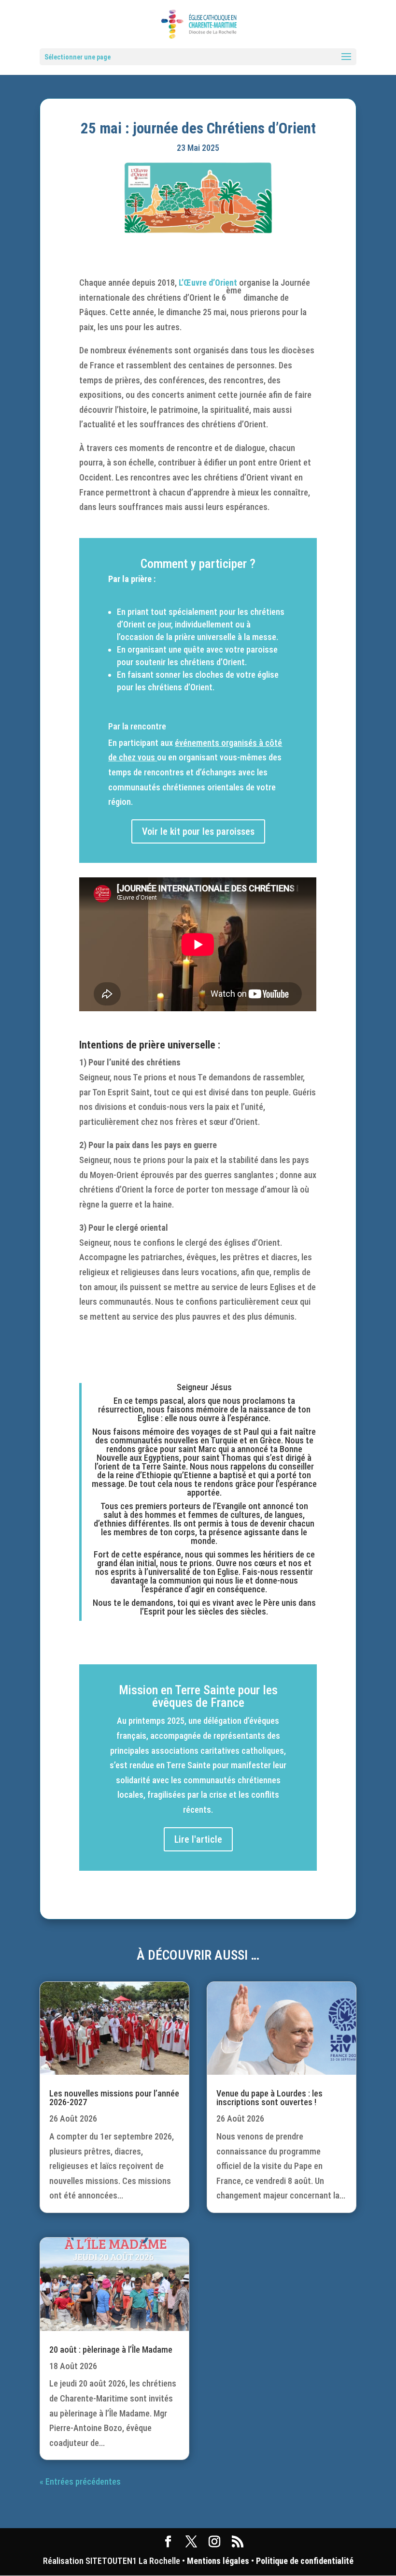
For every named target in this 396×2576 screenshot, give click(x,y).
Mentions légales (218, 2561)
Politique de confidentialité (305, 2561)
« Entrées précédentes (80, 2481)
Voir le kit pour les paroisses (198, 831)
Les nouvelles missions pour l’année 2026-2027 (114, 2098)
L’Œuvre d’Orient (208, 283)
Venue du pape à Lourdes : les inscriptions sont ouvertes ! (269, 2098)
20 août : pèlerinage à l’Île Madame (111, 2350)
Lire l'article (198, 1839)
